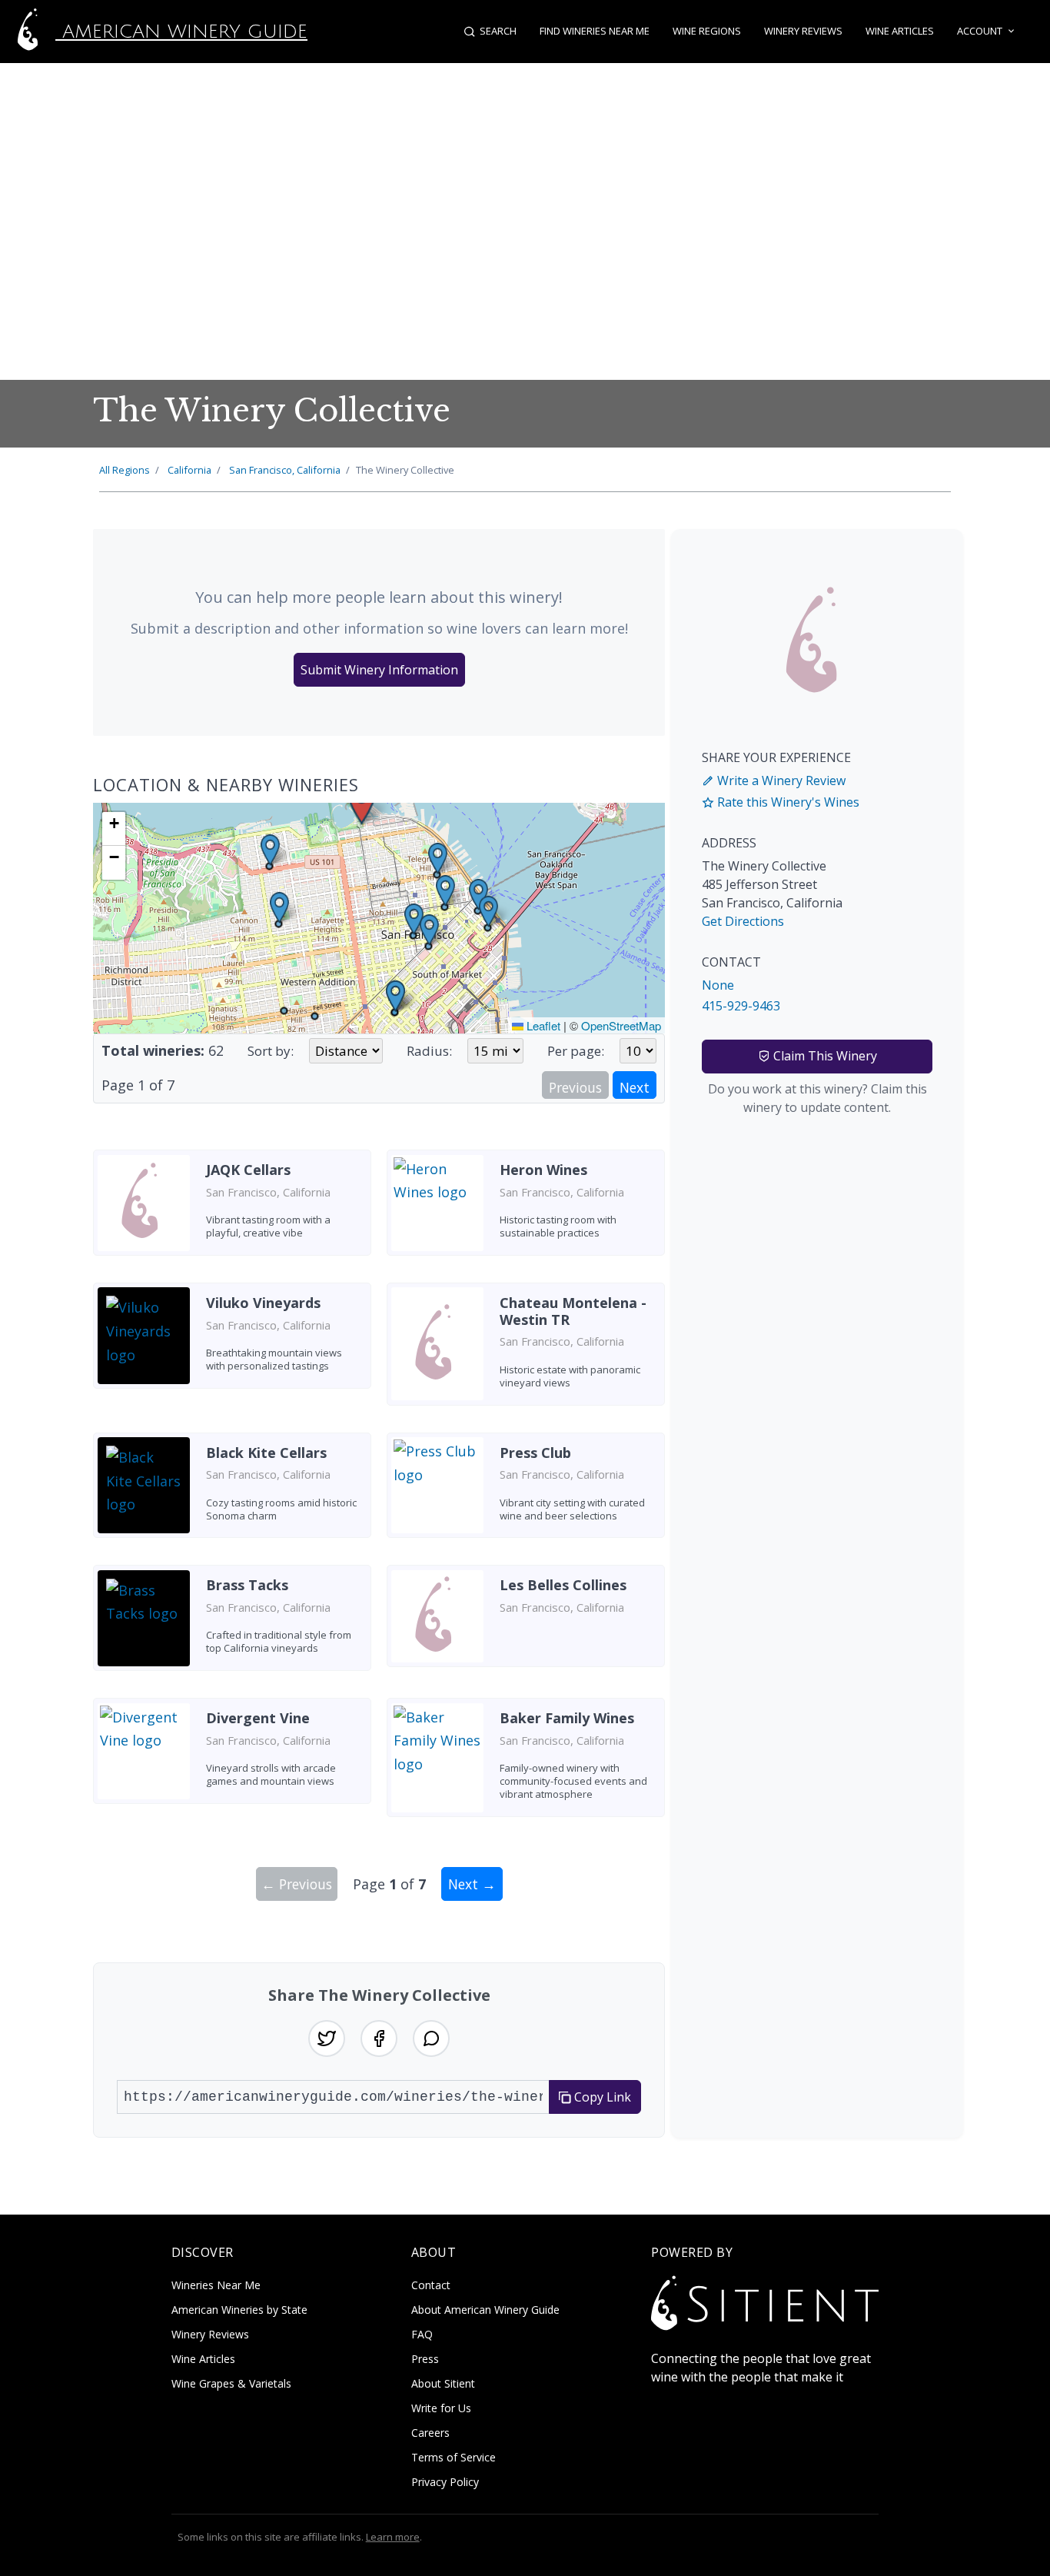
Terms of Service (454, 2457)
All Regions (125, 470)
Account (980, 31)
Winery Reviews (803, 31)
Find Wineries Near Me (595, 31)
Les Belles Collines (563, 1585)
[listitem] (232, 1208)
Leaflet (542, 1025)
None (718, 985)
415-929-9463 (741, 1006)
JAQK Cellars (248, 1170)
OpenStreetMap (621, 1025)
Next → (472, 1884)
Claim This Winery (824, 1056)
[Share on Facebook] (379, 2039)
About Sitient (443, 2383)
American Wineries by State (239, 2310)
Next (635, 1087)
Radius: (429, 1051)
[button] (362, 804)
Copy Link (601, 2097)
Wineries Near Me (216, 2285)
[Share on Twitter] (327, 2039)
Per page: (576, 1051)
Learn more (393, 2537)
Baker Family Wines (567, 1718)
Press (425, 2359)
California (189, 470)
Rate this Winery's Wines (787, 802)
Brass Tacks (247, 1585)
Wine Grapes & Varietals (231, 2383)
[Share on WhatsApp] (431, 2039)
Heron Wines (543, 1170)
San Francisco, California (285, 470)
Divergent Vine (258, 1718)
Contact (431, 2285)
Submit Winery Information (379, 670)
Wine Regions (707, 31)
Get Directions (743, 921)
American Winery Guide (181, 32)
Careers (430, 2433)
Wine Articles (900, 31)
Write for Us (441, 2408)
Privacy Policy (445, 2482)
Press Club (535, 1453)
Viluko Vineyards (263, 1303)
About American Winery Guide (485, 2310)
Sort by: (271, 1051)
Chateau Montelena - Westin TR (573, 1311)
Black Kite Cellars (266, 1453)
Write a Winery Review (780, 780)
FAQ (422, 2334)
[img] (379, 918)
